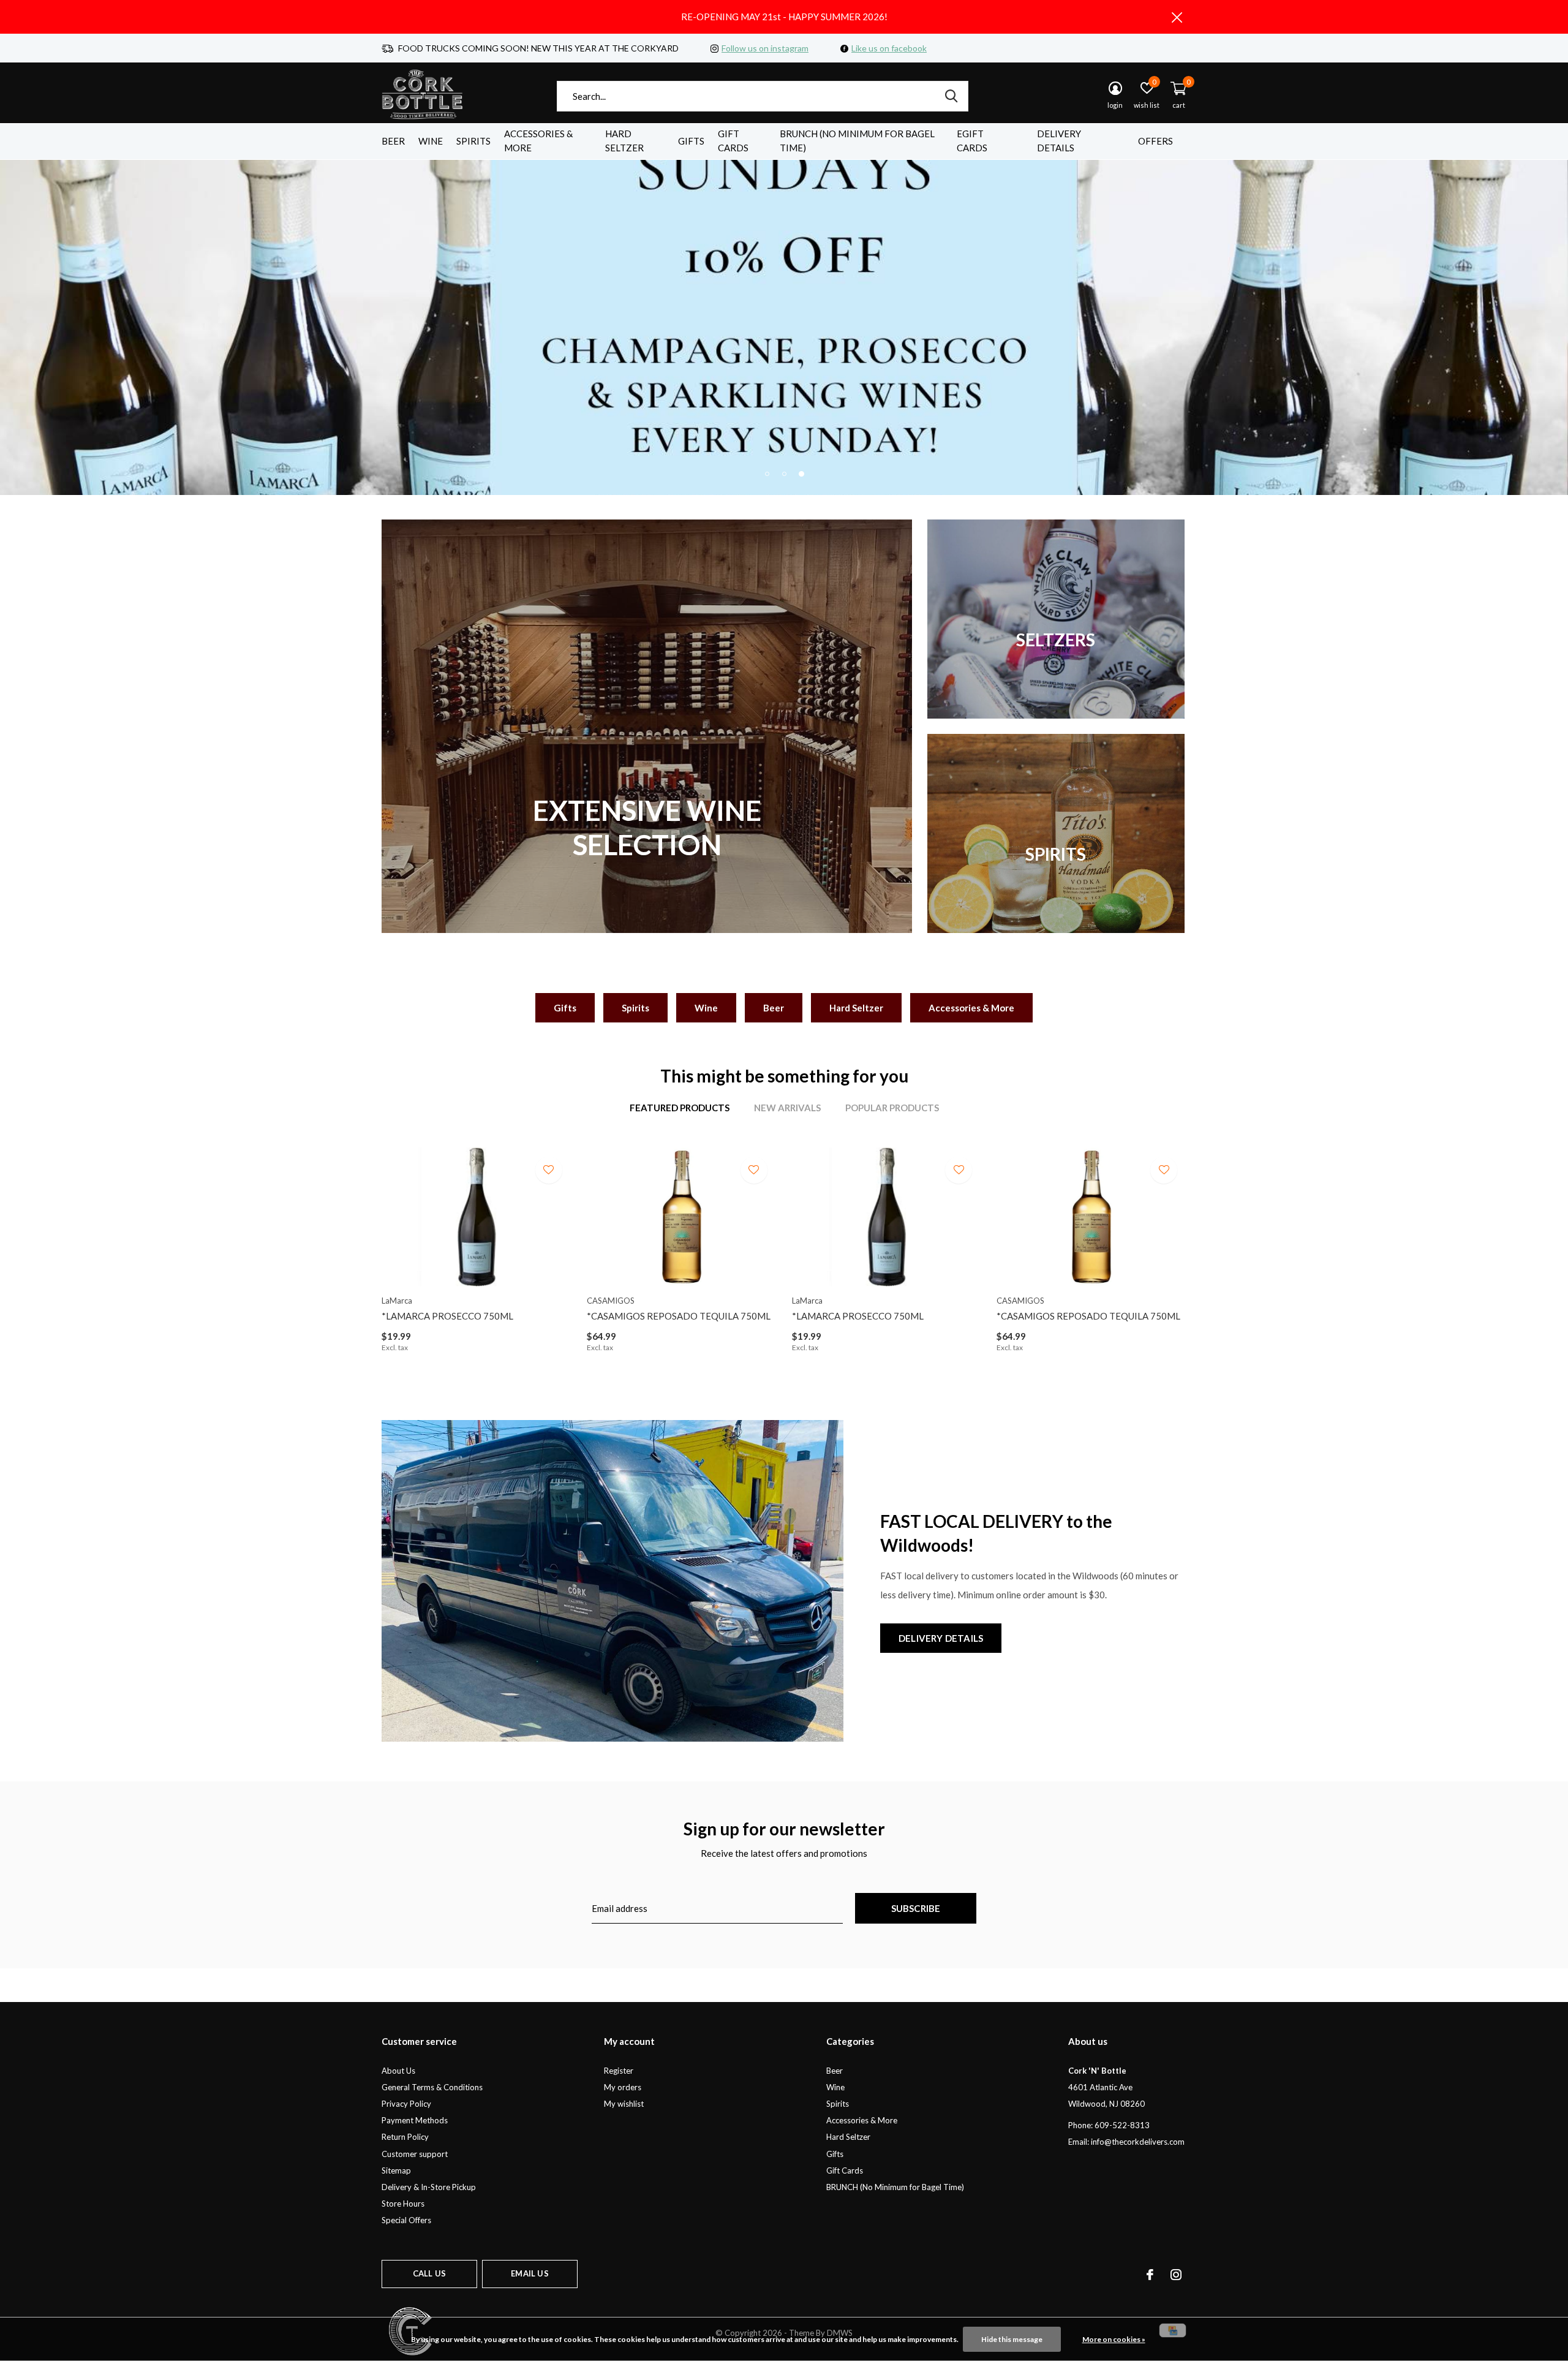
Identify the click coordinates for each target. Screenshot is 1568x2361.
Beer (393, 141)
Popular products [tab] (892, 1108)
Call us (429, 2273)
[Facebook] (1150, 2275)
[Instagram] (1176, 2275)
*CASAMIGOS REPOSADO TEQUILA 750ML (679, 1316)
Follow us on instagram (765, 48)
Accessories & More (538, 141)
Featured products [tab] (680, 1108)
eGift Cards (972, 141)
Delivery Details (1059, 141)
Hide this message (1012, 2339)
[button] (767, 474)
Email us (530, 2273)
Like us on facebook (889, 48)
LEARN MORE (784, 326)
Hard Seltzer (624, 141)
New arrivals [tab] (787, 1108)
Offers (1155, 141)
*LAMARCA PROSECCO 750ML (447, 1316)
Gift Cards (733, 141)
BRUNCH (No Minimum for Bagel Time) (857, 141)
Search (951, 96)
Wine (431, 141)
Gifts (691, 141)
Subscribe (916, 1908)
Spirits (473, 141)
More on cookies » (1114, 2339)
